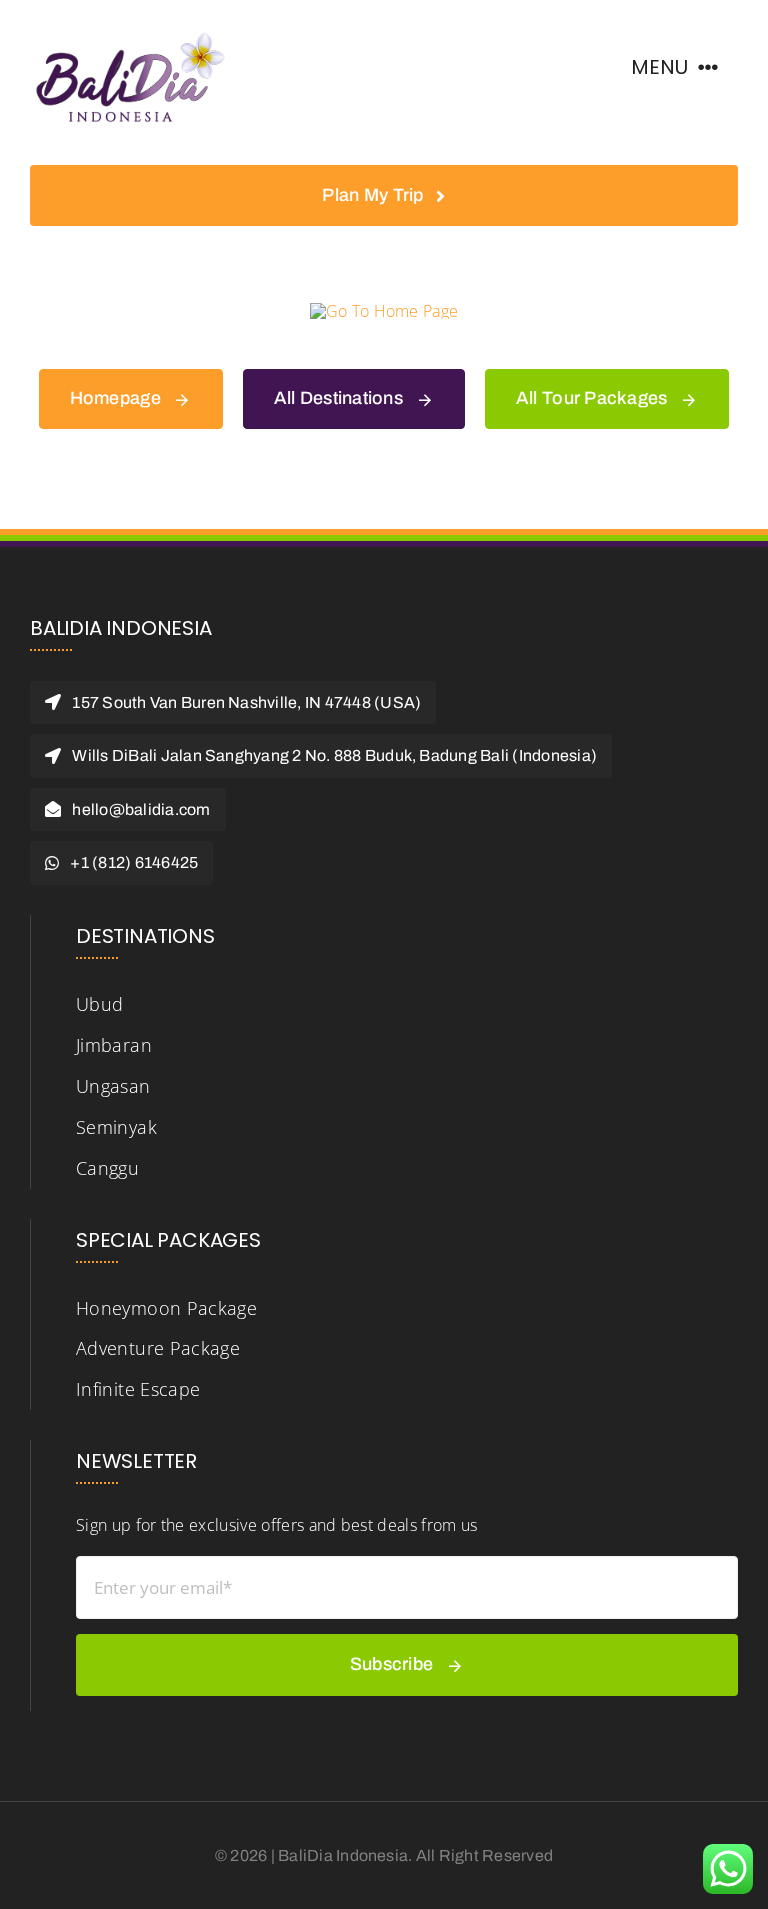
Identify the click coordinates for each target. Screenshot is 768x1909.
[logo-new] (130, 28)
